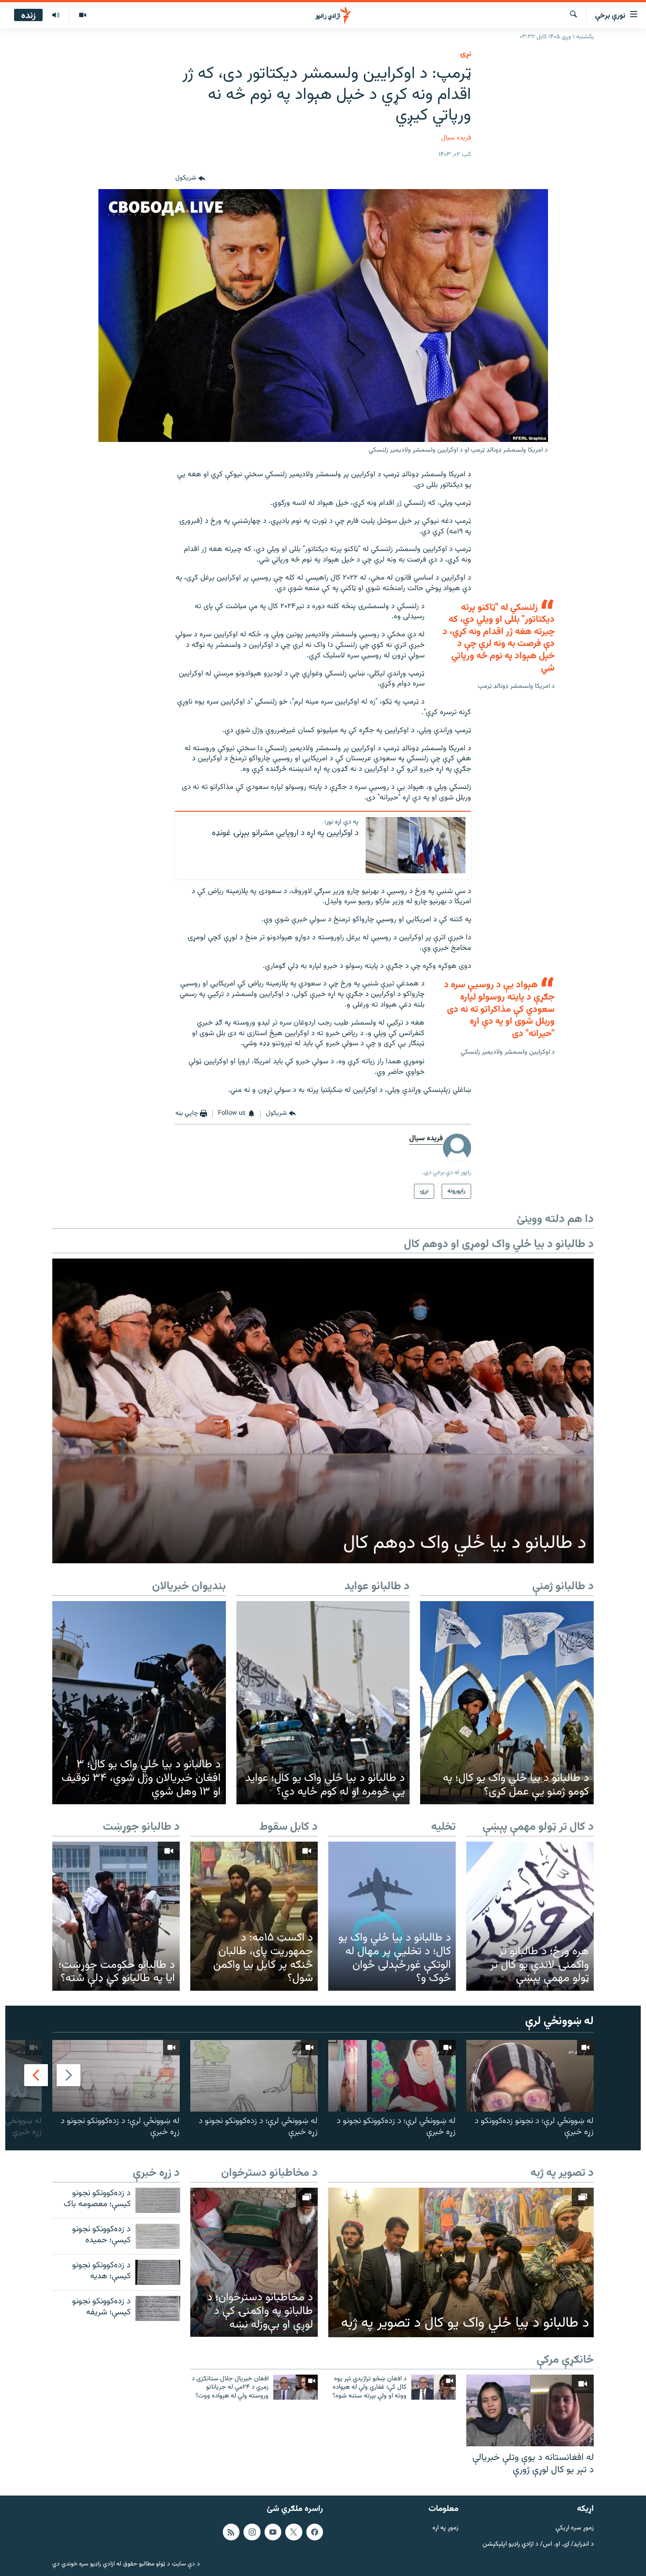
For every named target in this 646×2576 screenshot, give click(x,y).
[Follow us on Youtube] (273, 2532)
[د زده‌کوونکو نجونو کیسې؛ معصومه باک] (158, 2200)
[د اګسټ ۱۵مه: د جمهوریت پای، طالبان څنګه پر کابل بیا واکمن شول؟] (254, 1916)
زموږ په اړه (445, 2528)
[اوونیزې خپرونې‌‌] (56, 15)
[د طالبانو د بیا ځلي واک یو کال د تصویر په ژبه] (461, 2262)
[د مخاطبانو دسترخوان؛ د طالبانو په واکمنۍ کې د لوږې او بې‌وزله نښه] (254, 2262)
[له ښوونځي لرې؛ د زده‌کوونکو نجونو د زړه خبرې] (392, 2076)
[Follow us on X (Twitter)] (294, 2532)
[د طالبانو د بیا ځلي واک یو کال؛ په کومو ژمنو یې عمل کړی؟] (507, 1703)
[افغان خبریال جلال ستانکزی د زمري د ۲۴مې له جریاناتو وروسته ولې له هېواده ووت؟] (296, 2387)
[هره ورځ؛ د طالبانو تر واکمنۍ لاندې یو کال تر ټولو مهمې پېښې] (530, 1916)
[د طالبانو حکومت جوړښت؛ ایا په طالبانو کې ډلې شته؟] (116, 1916)
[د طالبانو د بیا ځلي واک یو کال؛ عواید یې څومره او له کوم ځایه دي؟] (323, 1703)
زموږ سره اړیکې (575, 2528)
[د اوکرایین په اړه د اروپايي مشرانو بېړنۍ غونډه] (416, 845)
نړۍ (465, 54)
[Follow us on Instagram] (252, 2532)
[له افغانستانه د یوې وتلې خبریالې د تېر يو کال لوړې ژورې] (530, 2410)
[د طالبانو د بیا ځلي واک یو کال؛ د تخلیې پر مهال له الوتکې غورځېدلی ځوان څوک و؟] (392, 1916)
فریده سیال (456, 138)
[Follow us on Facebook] (315, 2532)
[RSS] (231, 2532)
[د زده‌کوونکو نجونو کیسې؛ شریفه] (158, 2308)
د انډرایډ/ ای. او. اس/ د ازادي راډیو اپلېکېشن (538, 2545)
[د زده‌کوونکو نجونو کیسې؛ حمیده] (158, 2236)
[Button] (190, 179)
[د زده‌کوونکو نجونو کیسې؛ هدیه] (158, 2272)
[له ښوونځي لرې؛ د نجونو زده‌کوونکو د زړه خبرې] (530, 2076)
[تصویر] (82, 15)
